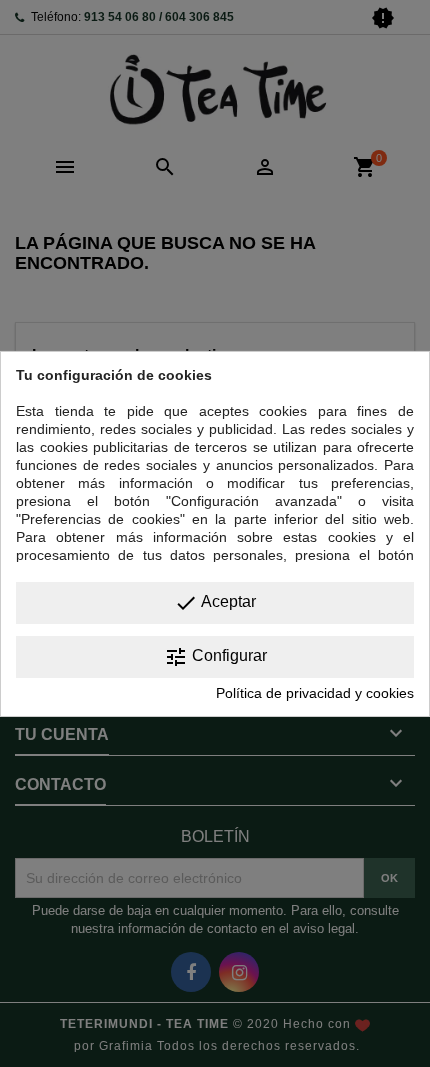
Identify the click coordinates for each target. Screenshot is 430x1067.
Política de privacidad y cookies (315, 693)
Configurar (215, 657)
